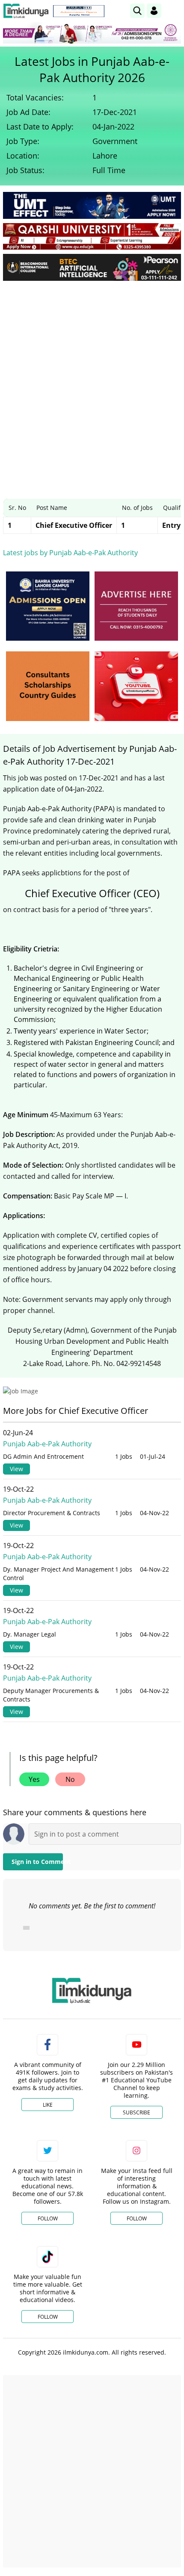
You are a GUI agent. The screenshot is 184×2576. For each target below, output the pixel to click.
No (70, 1779)
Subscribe (137, 2112)
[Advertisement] (92, 383)
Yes (34, 1779)
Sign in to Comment (37, 1862)
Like (48, 2105)
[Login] (154, 11)
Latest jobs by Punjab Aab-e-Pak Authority (70, 553)
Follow (48, 2218)
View (16, 1469)
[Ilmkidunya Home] (26, 11)
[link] (79, 11)
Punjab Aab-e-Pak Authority (47, 1444)
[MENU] (174, 10)
